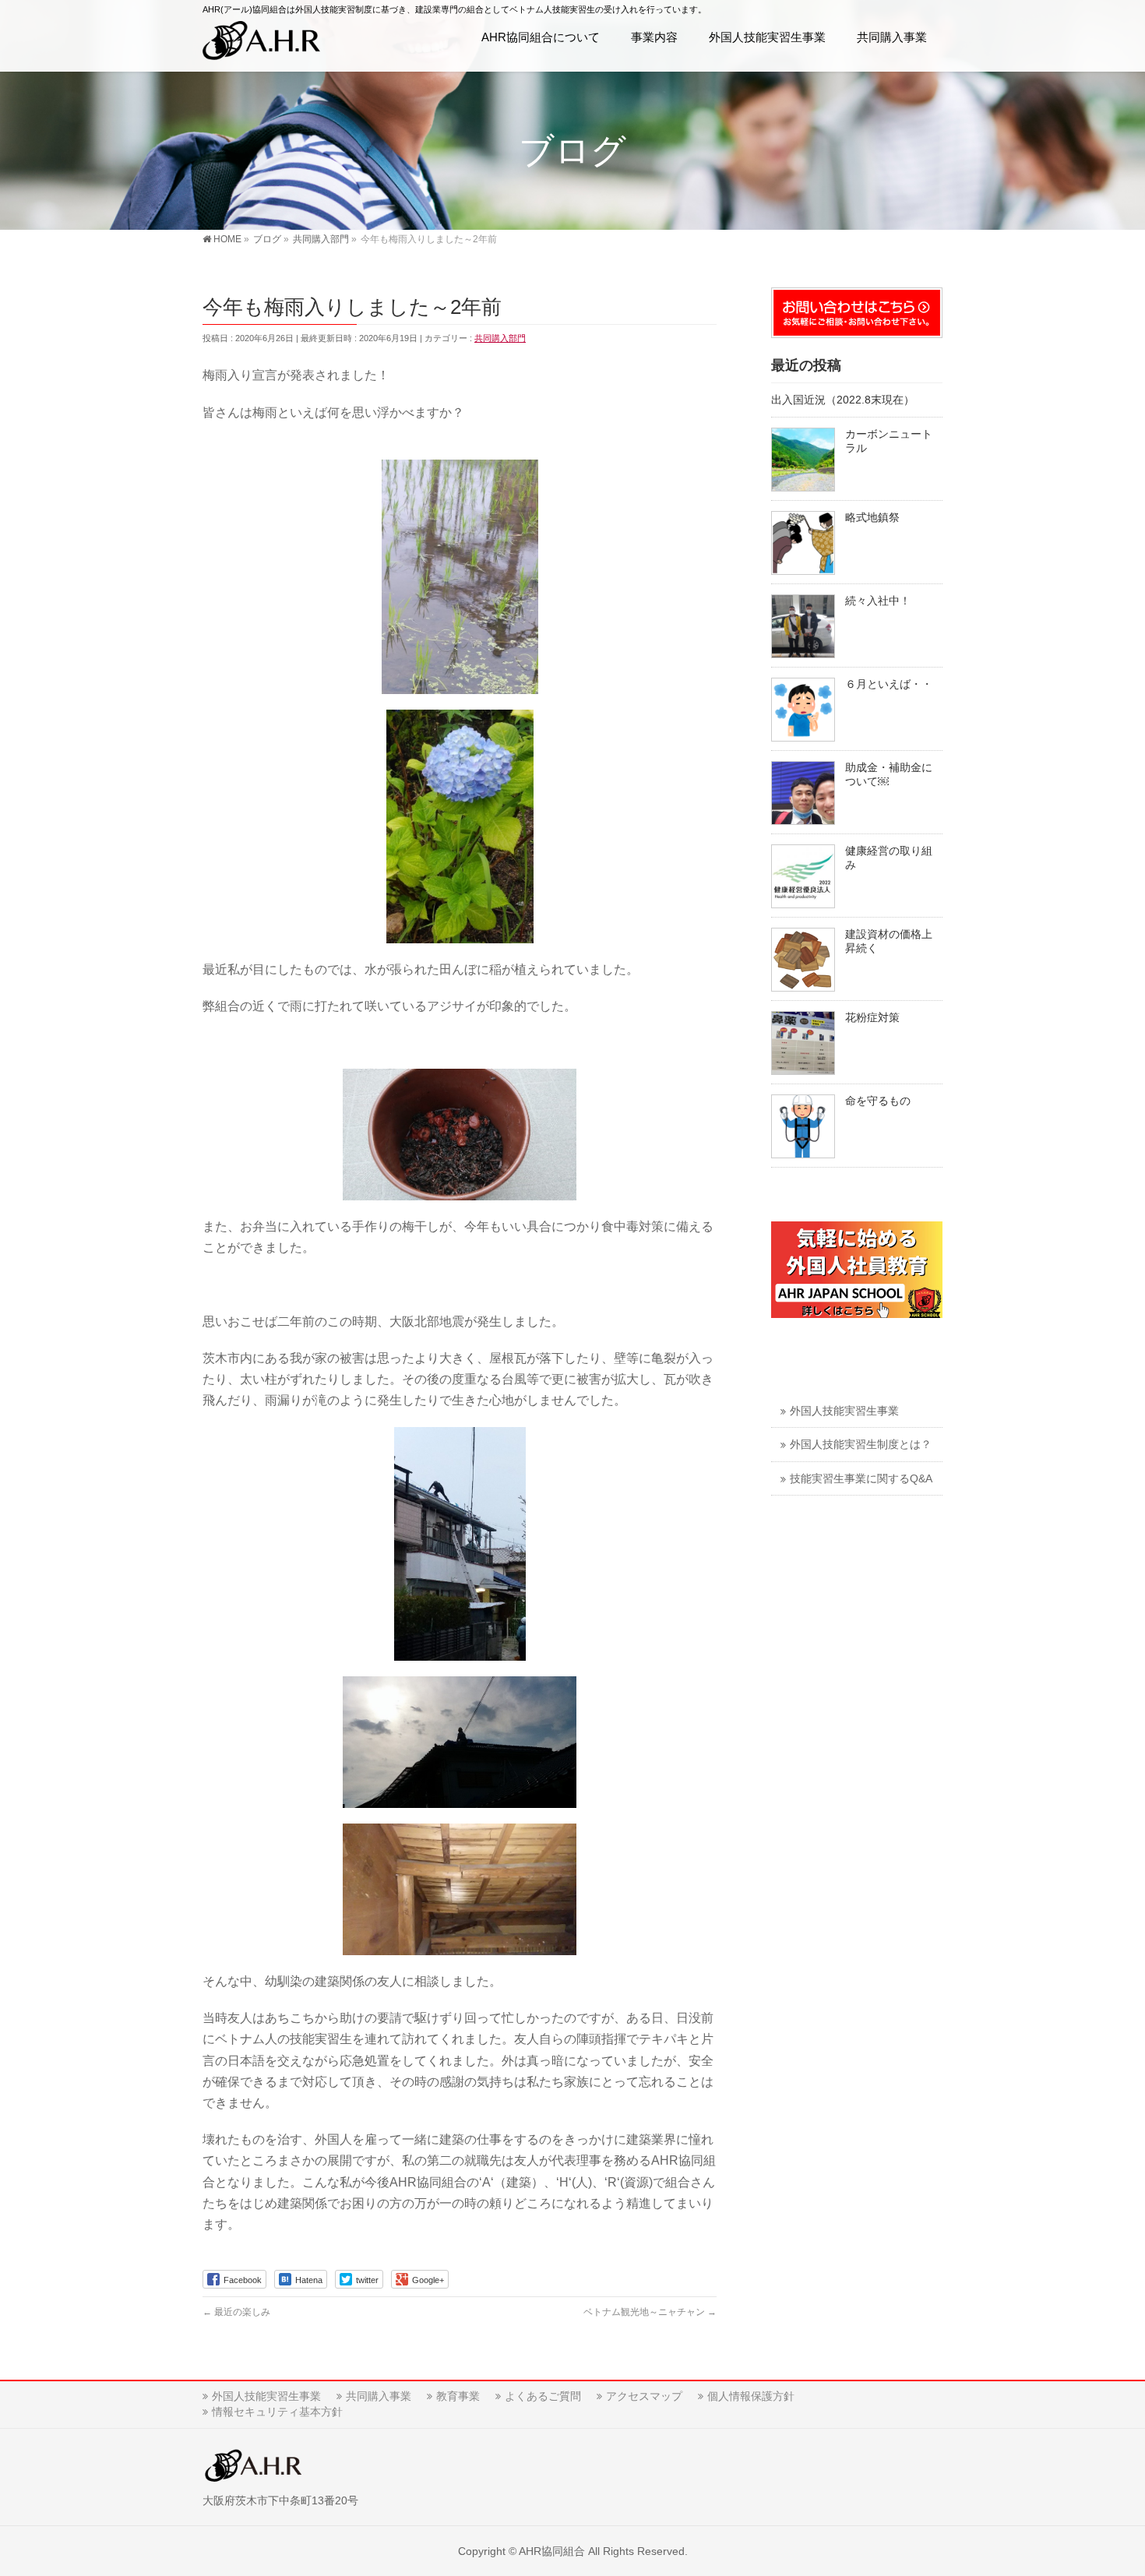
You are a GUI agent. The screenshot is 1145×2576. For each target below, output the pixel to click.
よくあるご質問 (543, 2396)
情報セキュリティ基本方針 (277, 2412)
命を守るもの (878, 1101)
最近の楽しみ (236, 2312)
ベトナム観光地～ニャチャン (650, 2312)
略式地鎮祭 (872, 518)
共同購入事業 (379, 2396)
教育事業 (458, 2396)
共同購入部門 (500, 338)
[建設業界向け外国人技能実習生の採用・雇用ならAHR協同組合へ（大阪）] (261, 43)
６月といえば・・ (889, 684)
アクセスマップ (644, 2396)
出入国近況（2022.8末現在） (843, 400)
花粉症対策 (872, 1018)
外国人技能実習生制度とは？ (861, 1445)
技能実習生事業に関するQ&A (861, 1479)
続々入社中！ (878, 601)
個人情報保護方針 (751, 2396)
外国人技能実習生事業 (844, 1411)
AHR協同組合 (552, 2551)
